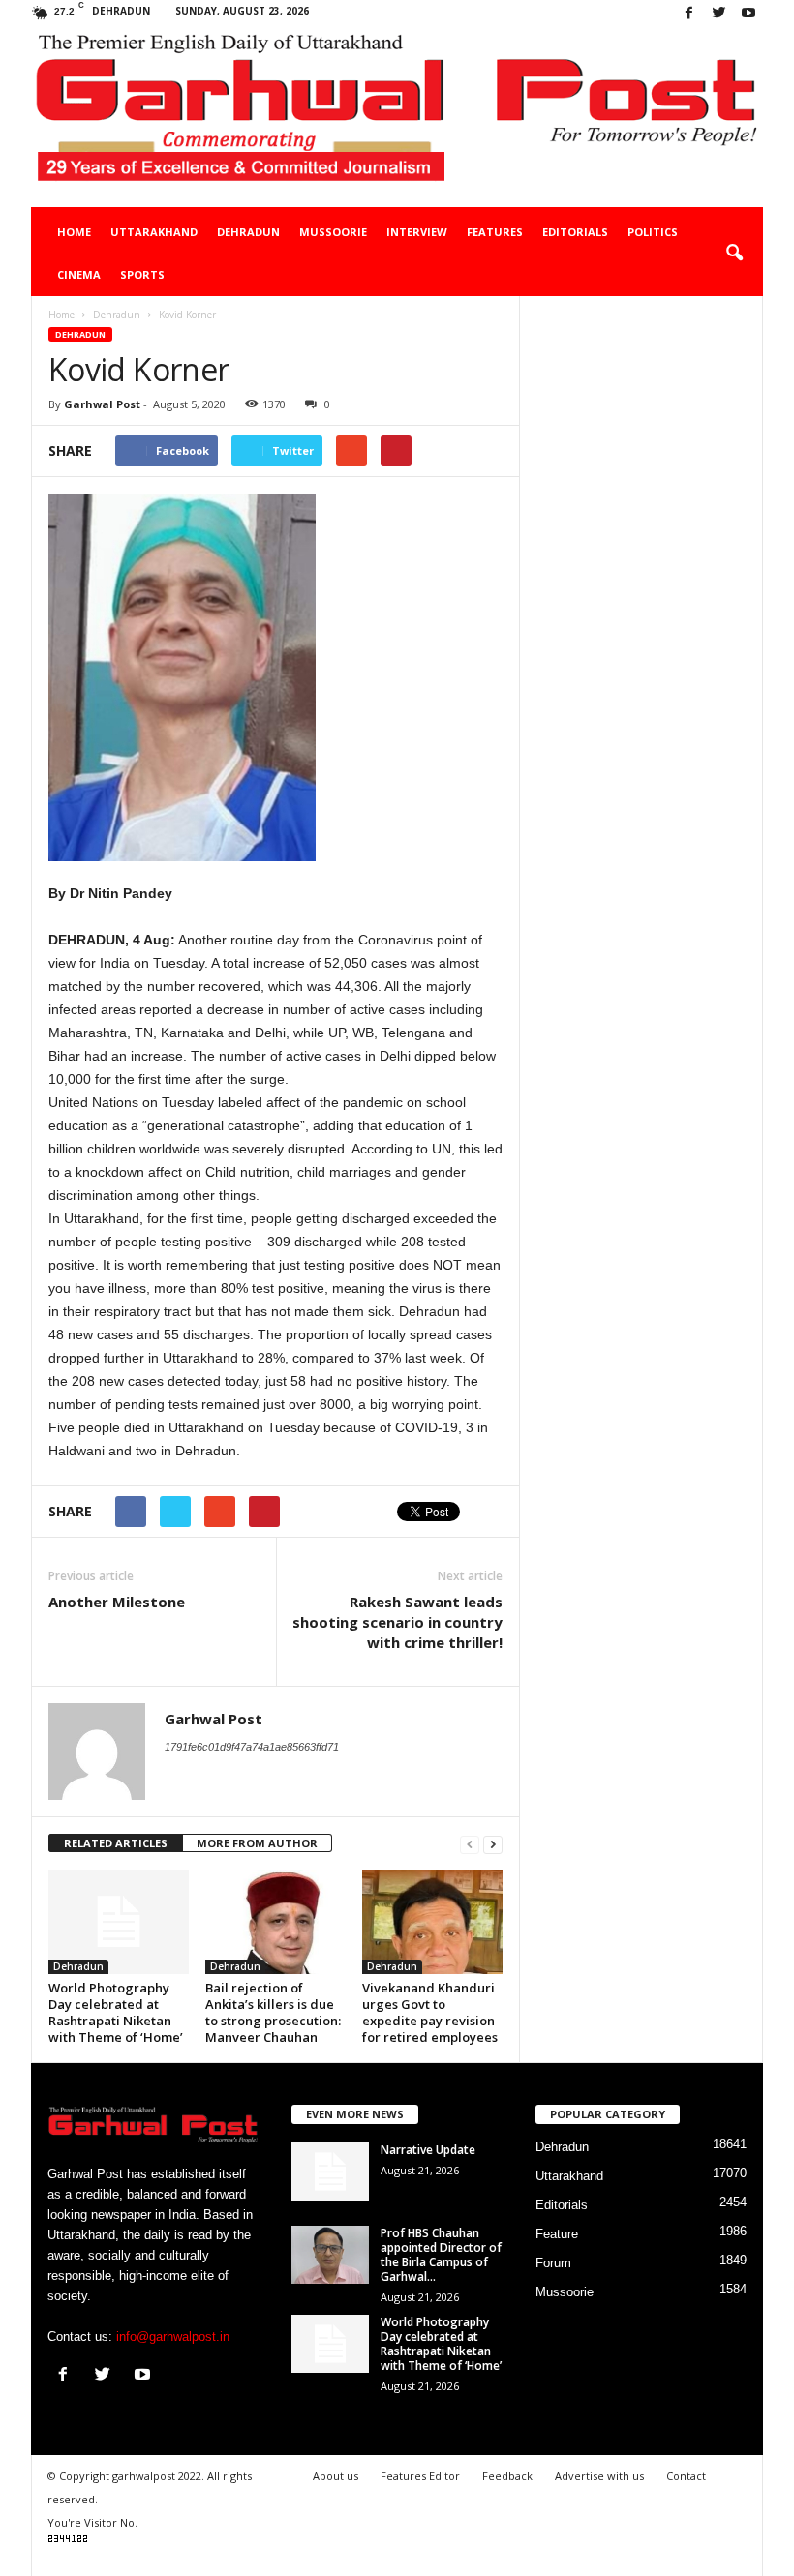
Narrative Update (428, 2150)
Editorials (575, 232)
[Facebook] (688, 14)
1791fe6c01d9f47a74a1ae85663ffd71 (252, 1747)
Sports (142, 274)
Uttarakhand (154, 232)
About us (336, 2476)
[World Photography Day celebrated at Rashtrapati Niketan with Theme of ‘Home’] (119, 1922)
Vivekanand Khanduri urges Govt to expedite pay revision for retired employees (430, 2012)
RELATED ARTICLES (116, 1843)
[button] (734, 254)
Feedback (507, 2476)
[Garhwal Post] (397, 118)
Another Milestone (117, 1602)
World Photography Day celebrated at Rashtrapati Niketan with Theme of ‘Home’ (116, 2012)
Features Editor (420, 2476)
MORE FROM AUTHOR (257, 1843)
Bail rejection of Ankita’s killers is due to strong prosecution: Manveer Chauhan (273, 2012)
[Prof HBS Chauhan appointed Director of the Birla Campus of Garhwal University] (330, 2255)
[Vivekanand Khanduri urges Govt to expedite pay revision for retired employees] (432, 1922)
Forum (553, 2263)
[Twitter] (718, 14)
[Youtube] (748, 14)
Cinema (79, 274)
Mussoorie (333, 232)
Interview (417, 232)
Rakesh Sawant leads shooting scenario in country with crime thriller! (397, 1622)
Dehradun (248, 232)
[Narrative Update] (330, 2172)
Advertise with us (599, 2476)
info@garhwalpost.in (173, 2336)
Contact (686, 2476)
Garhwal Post (102, 404)
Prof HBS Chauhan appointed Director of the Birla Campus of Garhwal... (441, 2255)
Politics (653, 232)
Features (495, 232)
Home (74, 232)
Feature (557, 2234)
